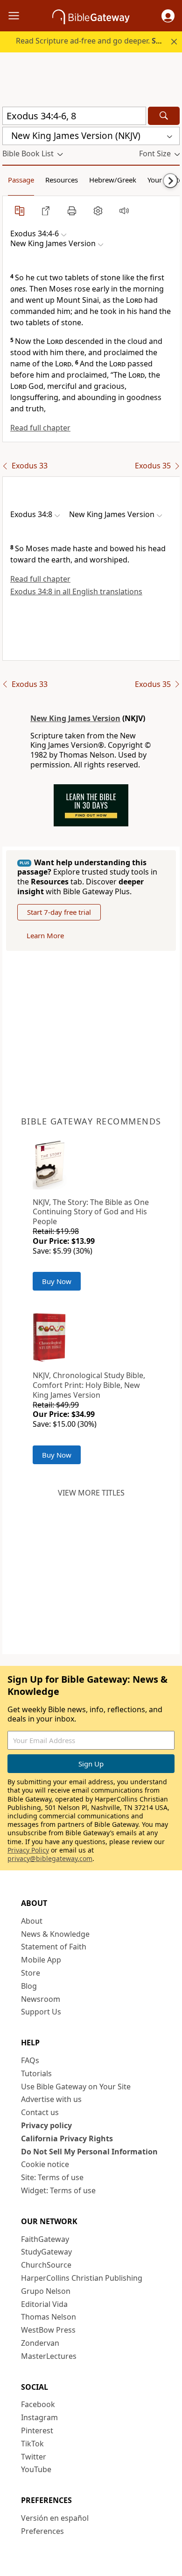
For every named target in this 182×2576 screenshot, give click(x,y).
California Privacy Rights (67, 2138)
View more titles (91, 1493)
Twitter (34, 2457)
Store (31, 1973)
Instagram (39, 2417)
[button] (168, 16)
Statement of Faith (54, 1947)
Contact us (40, 2112)
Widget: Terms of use (58, 2190)
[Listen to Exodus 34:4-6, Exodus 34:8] (124, 211)
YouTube (36, 2469)
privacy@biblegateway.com (50, 1858)
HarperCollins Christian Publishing (82, 2278)
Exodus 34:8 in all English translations (76, 591)
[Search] (164, 116)
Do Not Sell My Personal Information (89, 2152)
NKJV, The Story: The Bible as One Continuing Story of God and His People (91, 1212)
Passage (21, 180)
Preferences (42, 2531)
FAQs (30, 2060)
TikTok (32, 2444)
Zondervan (40, 2343)
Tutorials (36, 2073)
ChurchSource (46, 2265)
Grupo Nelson (46, 2291)
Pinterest (37, 2430)
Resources (62, 180)
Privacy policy (46, 2125)
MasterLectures (49, 2356)
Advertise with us (51, 2099)
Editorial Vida (44, 2304)
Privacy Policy (28, 1850)
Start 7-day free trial (59, 912)
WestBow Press (48, 2330)
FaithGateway (45, 2239)
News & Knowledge (55, 1934)
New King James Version (75, 718)
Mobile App (41, 1960)
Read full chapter (40, 428)
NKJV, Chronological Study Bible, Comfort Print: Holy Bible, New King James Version (89, 1385)
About (32, 1921)
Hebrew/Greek (113, 180)
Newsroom (41, 1999)
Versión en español (55, 2518)
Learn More (45, 935)
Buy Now (57, 1281)
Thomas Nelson (49, 2317)
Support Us (41, 2012)
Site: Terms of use (52, 2177)
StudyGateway (46, 2252)
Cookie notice (45, 2164)
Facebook (38, 2404)
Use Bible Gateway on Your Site (76, 2087)
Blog (29, 1986)
